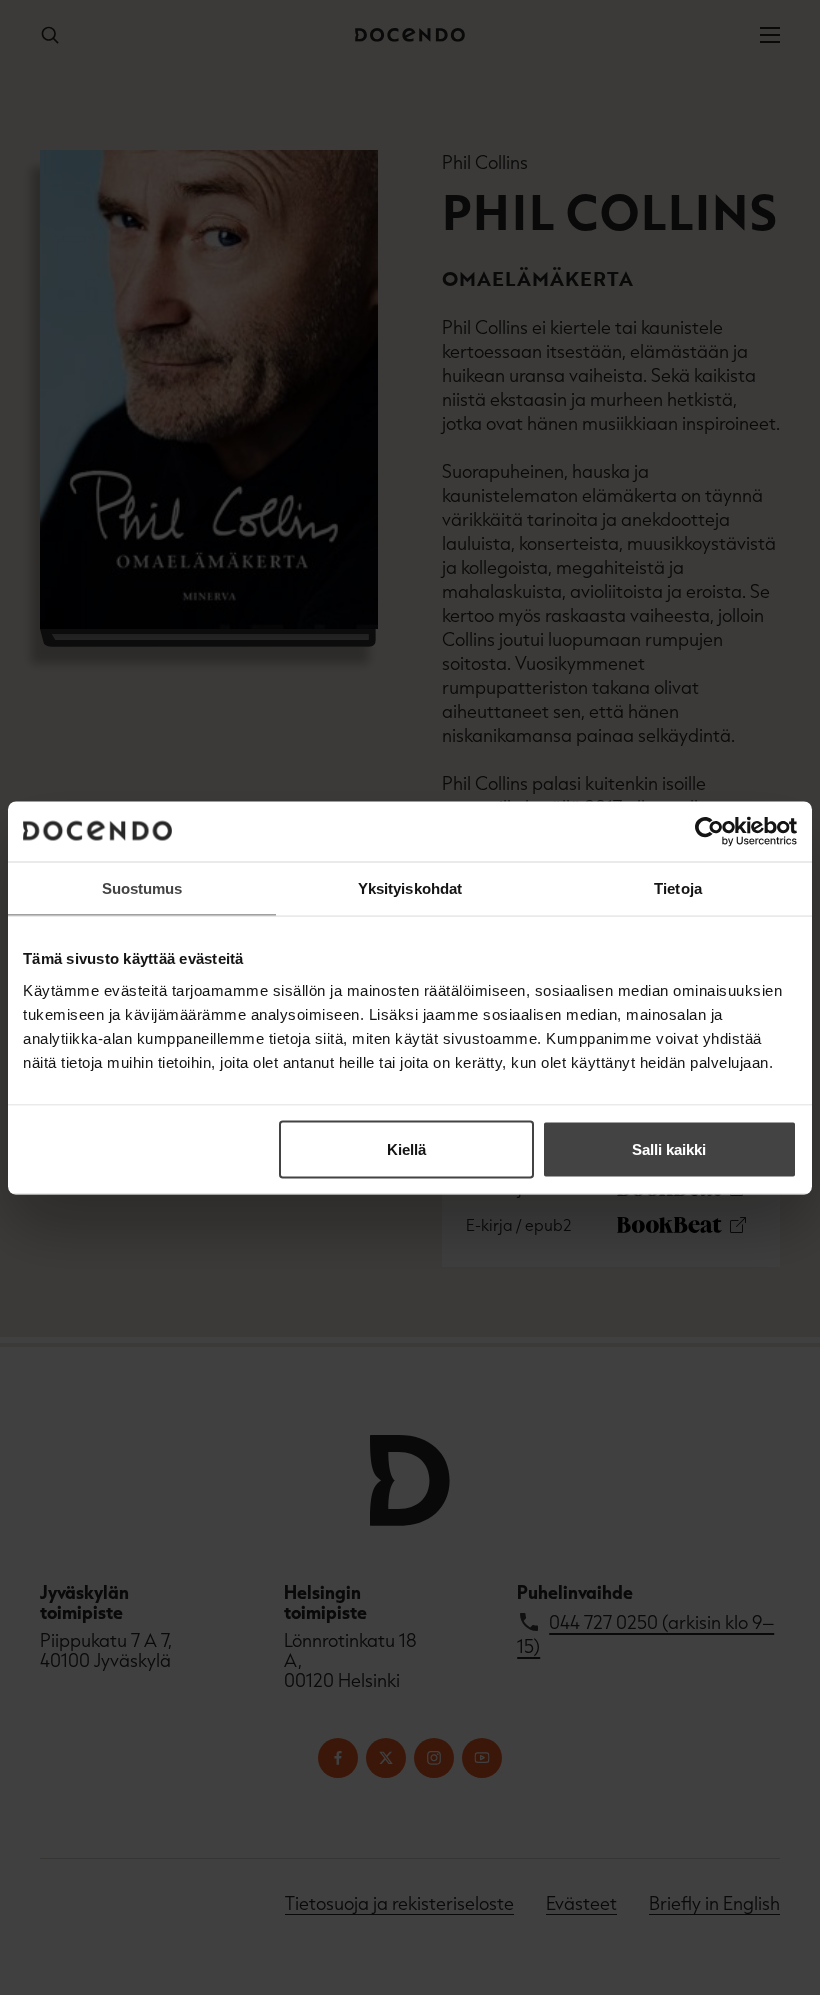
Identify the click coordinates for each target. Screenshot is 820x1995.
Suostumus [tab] (142, 887)
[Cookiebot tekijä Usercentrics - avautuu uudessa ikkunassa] (709, 831)
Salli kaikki (669, 1148)
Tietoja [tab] (678, 887)
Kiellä (406, 1148)
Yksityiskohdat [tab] (410, 887)
